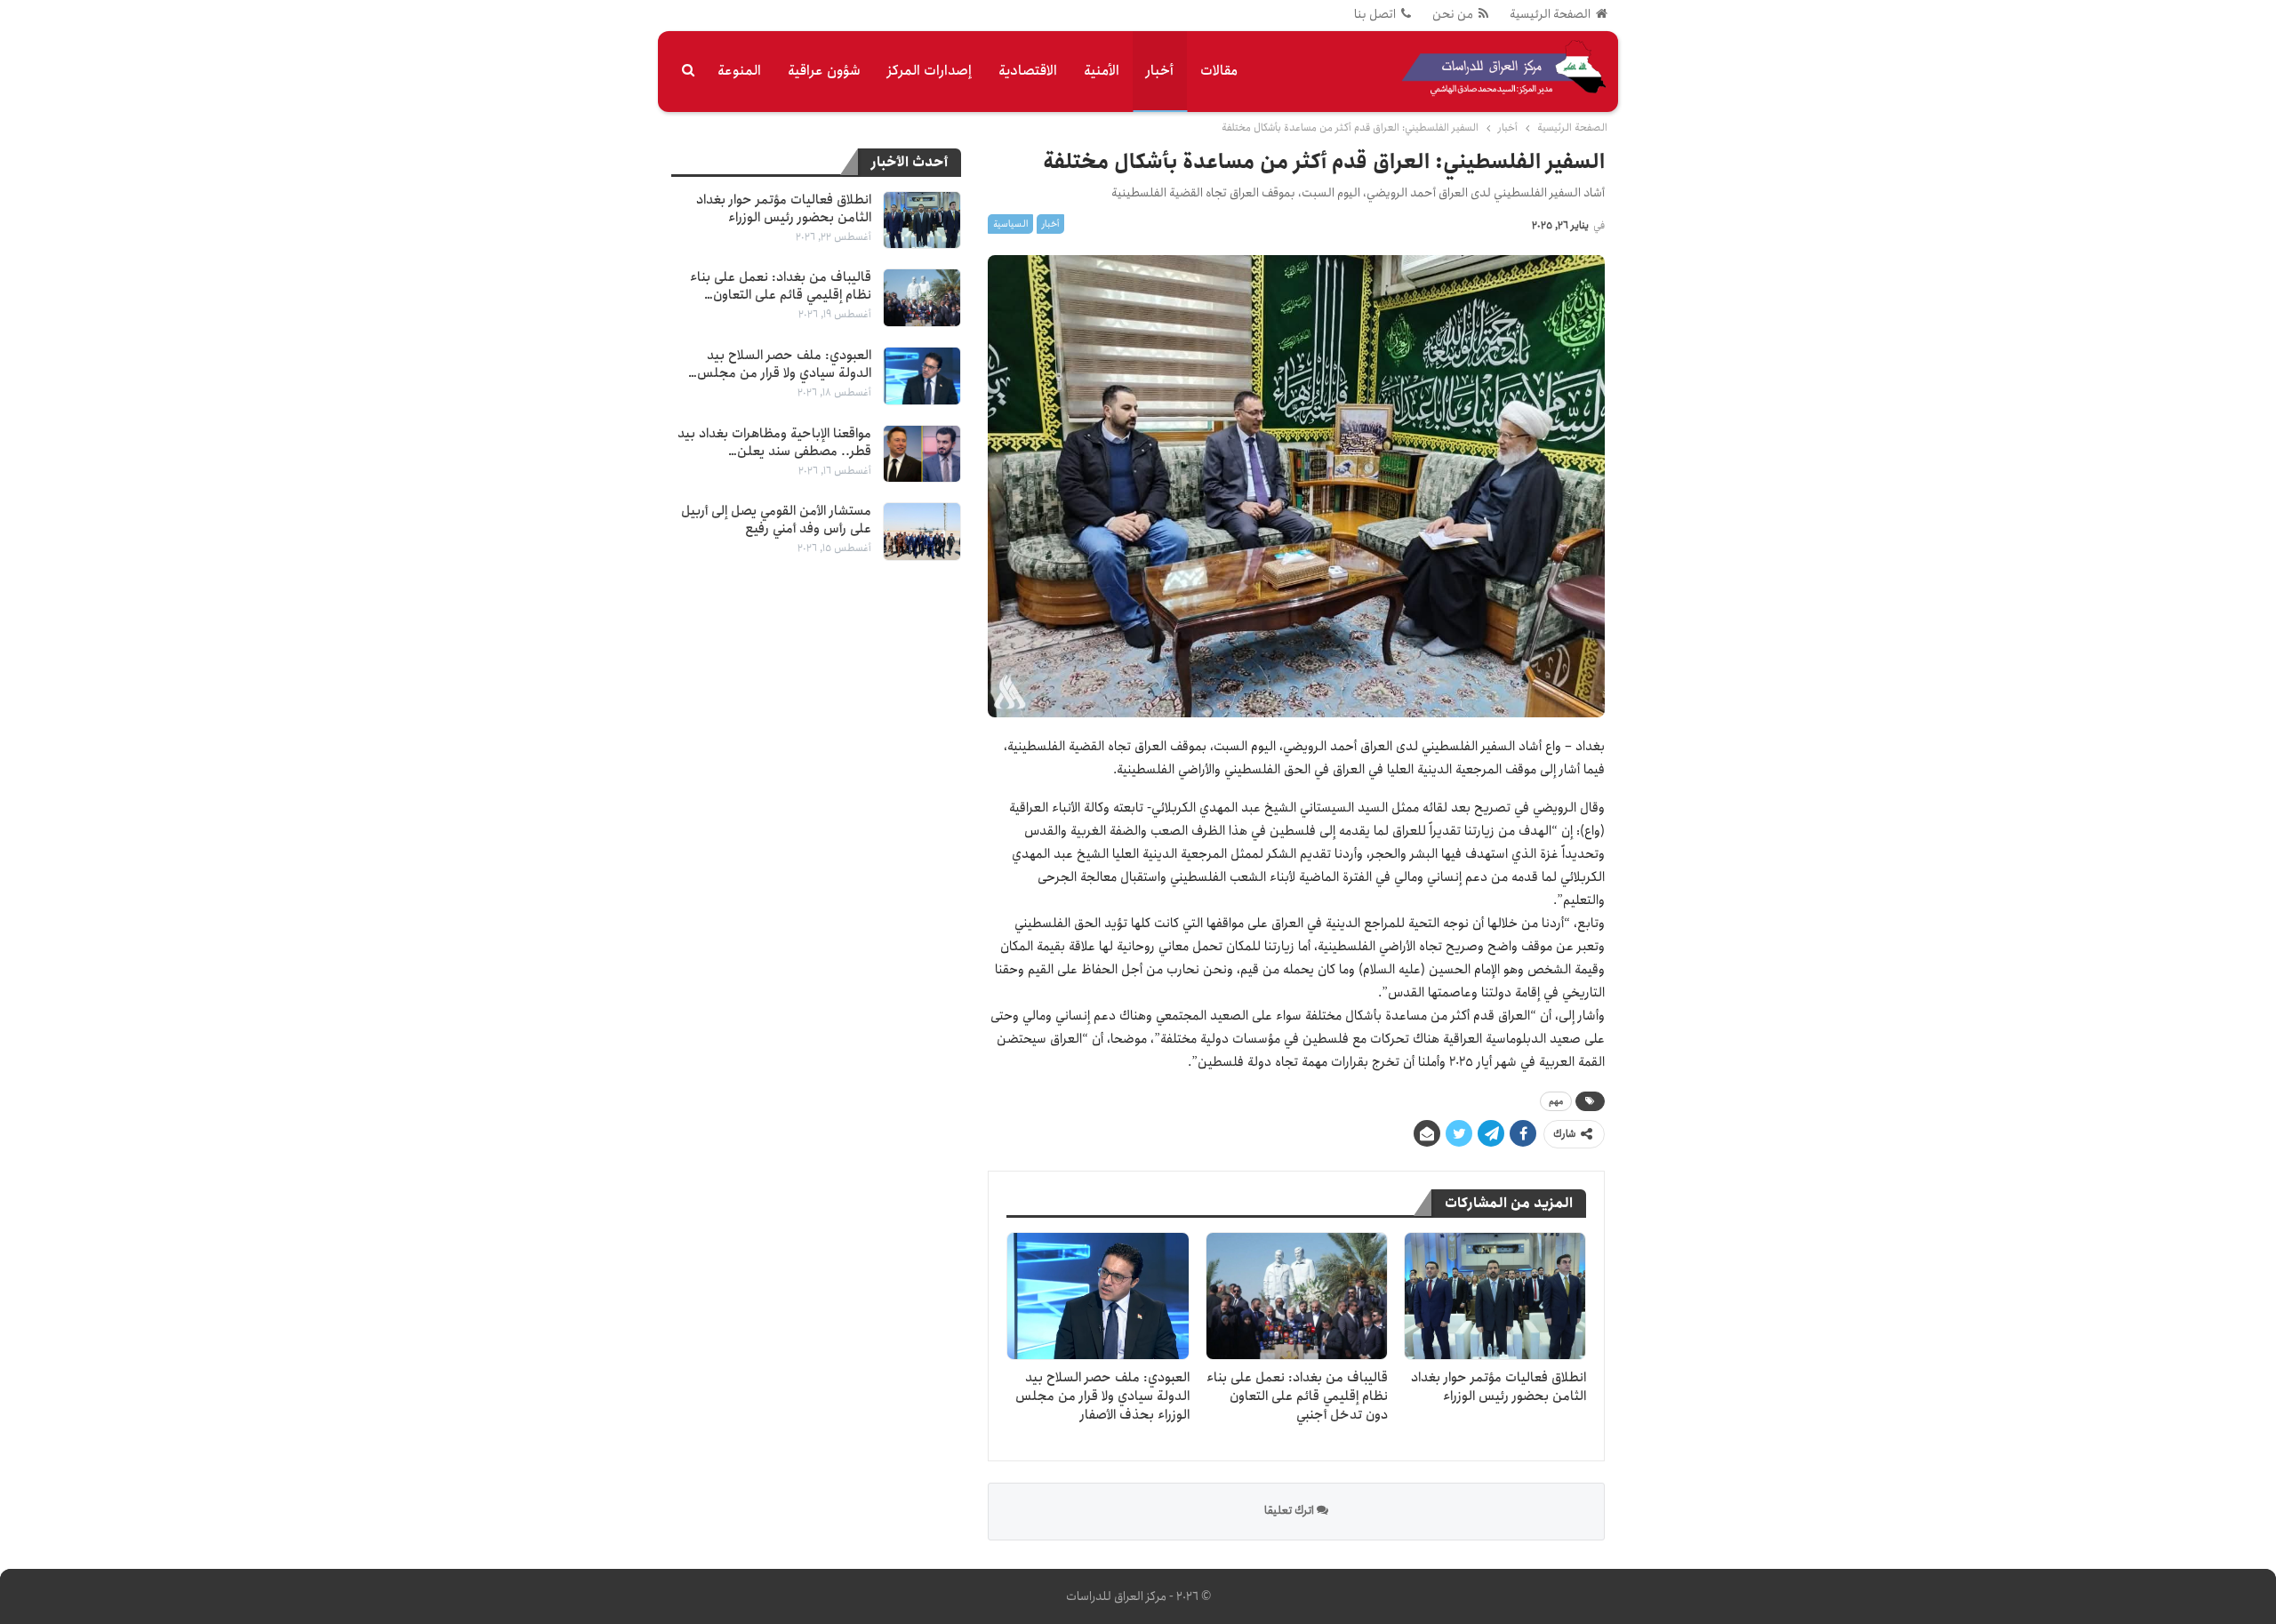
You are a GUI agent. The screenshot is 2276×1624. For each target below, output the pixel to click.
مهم (1556, 1101)
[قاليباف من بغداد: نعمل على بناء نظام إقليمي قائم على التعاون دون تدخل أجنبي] (1297, 1296)
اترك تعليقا (1290, 1511)
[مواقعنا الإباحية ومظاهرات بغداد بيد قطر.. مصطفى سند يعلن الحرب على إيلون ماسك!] (922, 454)
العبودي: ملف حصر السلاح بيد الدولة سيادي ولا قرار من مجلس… (780, 364)
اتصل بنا (1375, 14)
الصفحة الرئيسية (1550, 14)
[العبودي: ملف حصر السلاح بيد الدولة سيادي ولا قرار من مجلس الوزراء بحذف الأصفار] (1098, 1296)
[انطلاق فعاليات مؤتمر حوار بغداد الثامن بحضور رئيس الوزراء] (1495, 1296)
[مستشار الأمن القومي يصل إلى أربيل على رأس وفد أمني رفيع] (922, 532)
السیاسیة (1010, 224)
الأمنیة (1102, 71)
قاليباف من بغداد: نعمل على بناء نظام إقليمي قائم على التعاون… (781, 286)
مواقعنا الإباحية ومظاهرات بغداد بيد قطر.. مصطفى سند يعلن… (774, 443)
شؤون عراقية (824, 71)
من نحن (1453, 14)
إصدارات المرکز (930, 71)
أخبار (1160, 71)
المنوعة (739, 71)
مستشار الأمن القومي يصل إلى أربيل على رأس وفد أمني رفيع (776, 520)
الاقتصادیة (1028, 71)
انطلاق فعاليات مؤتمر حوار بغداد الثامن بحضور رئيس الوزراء (784, 209)
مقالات (1219, 71)
